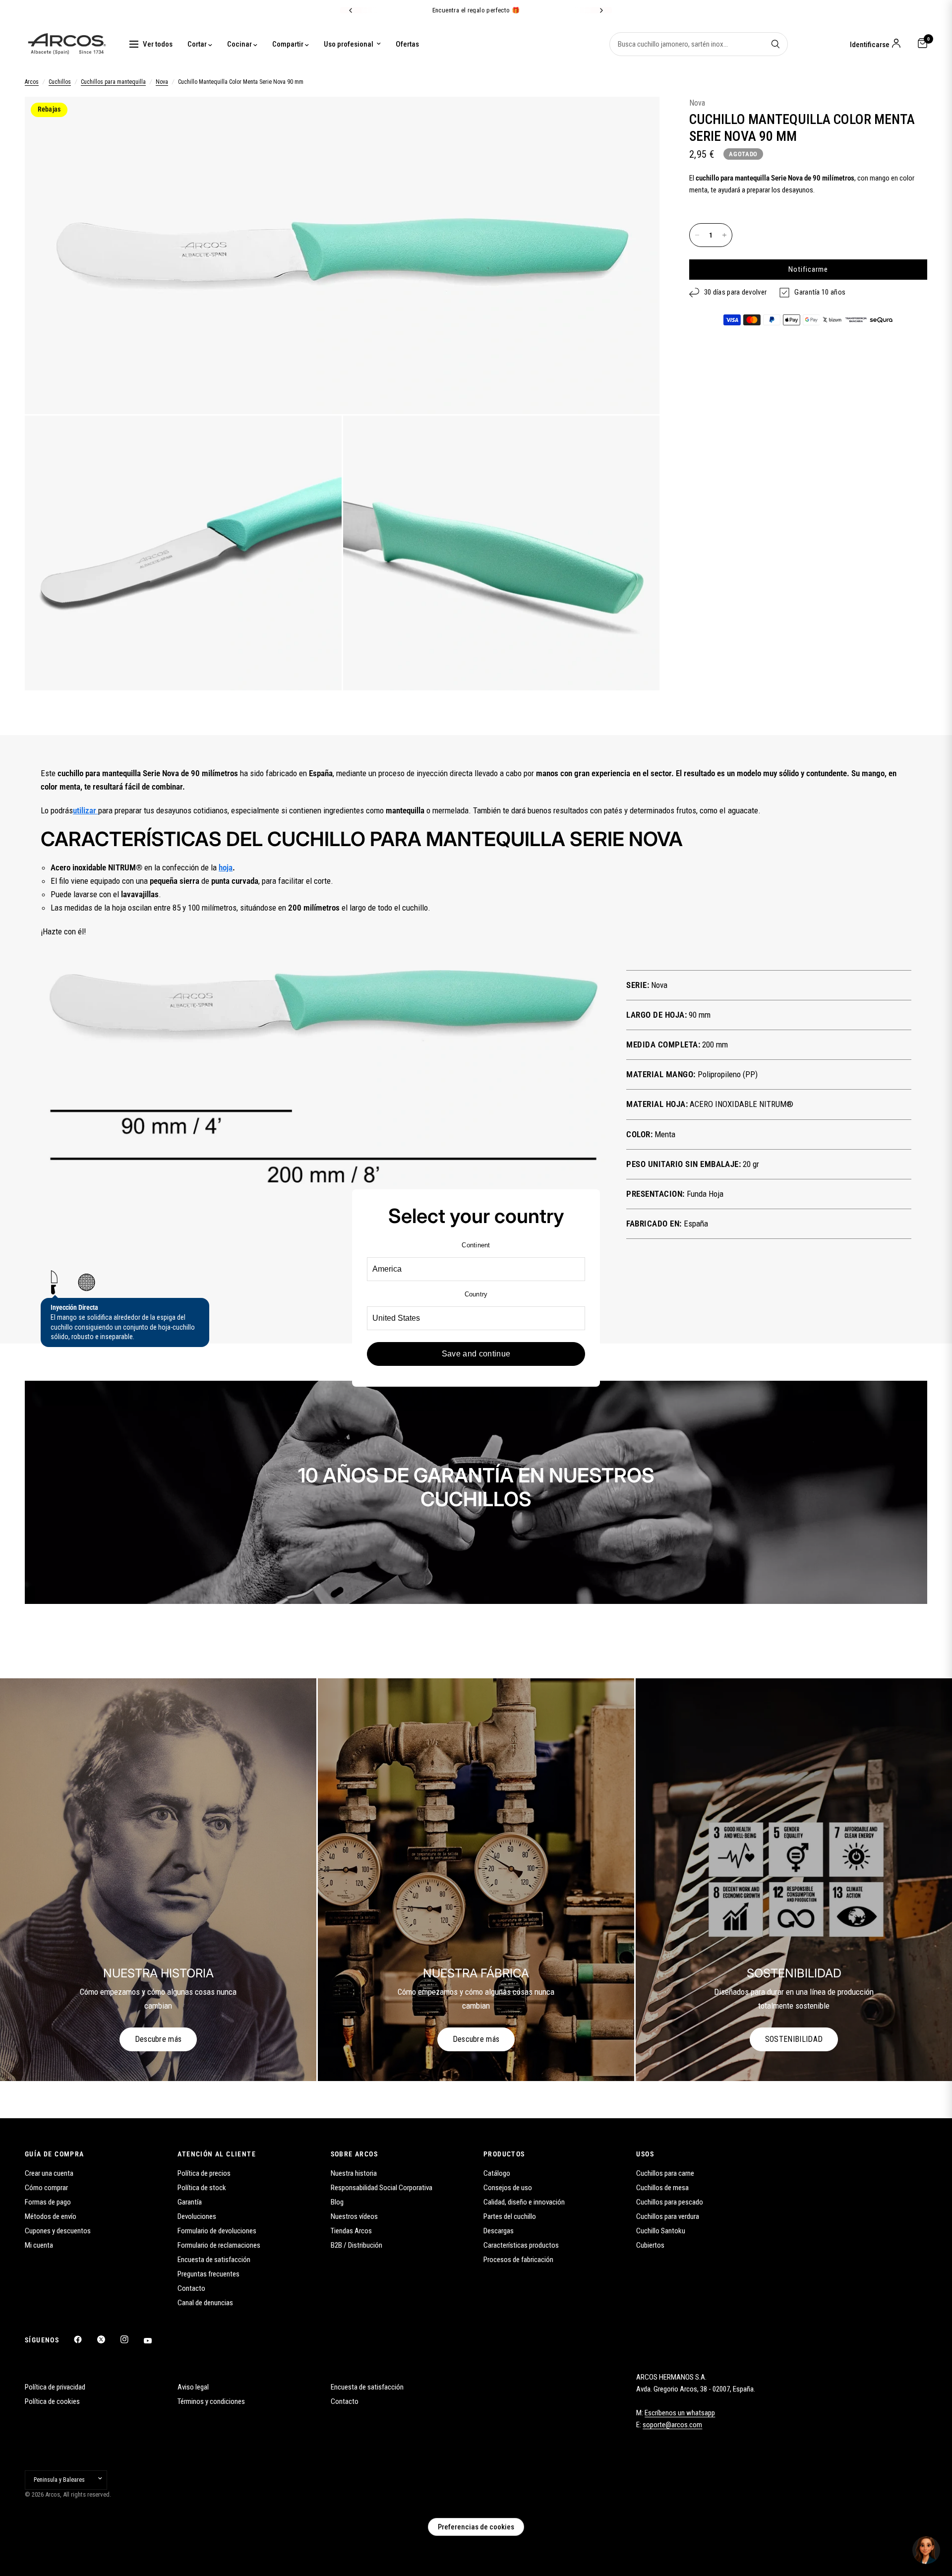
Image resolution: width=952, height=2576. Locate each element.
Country (476, 1294)
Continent (476, 1245)
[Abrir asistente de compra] (926, 2550)
